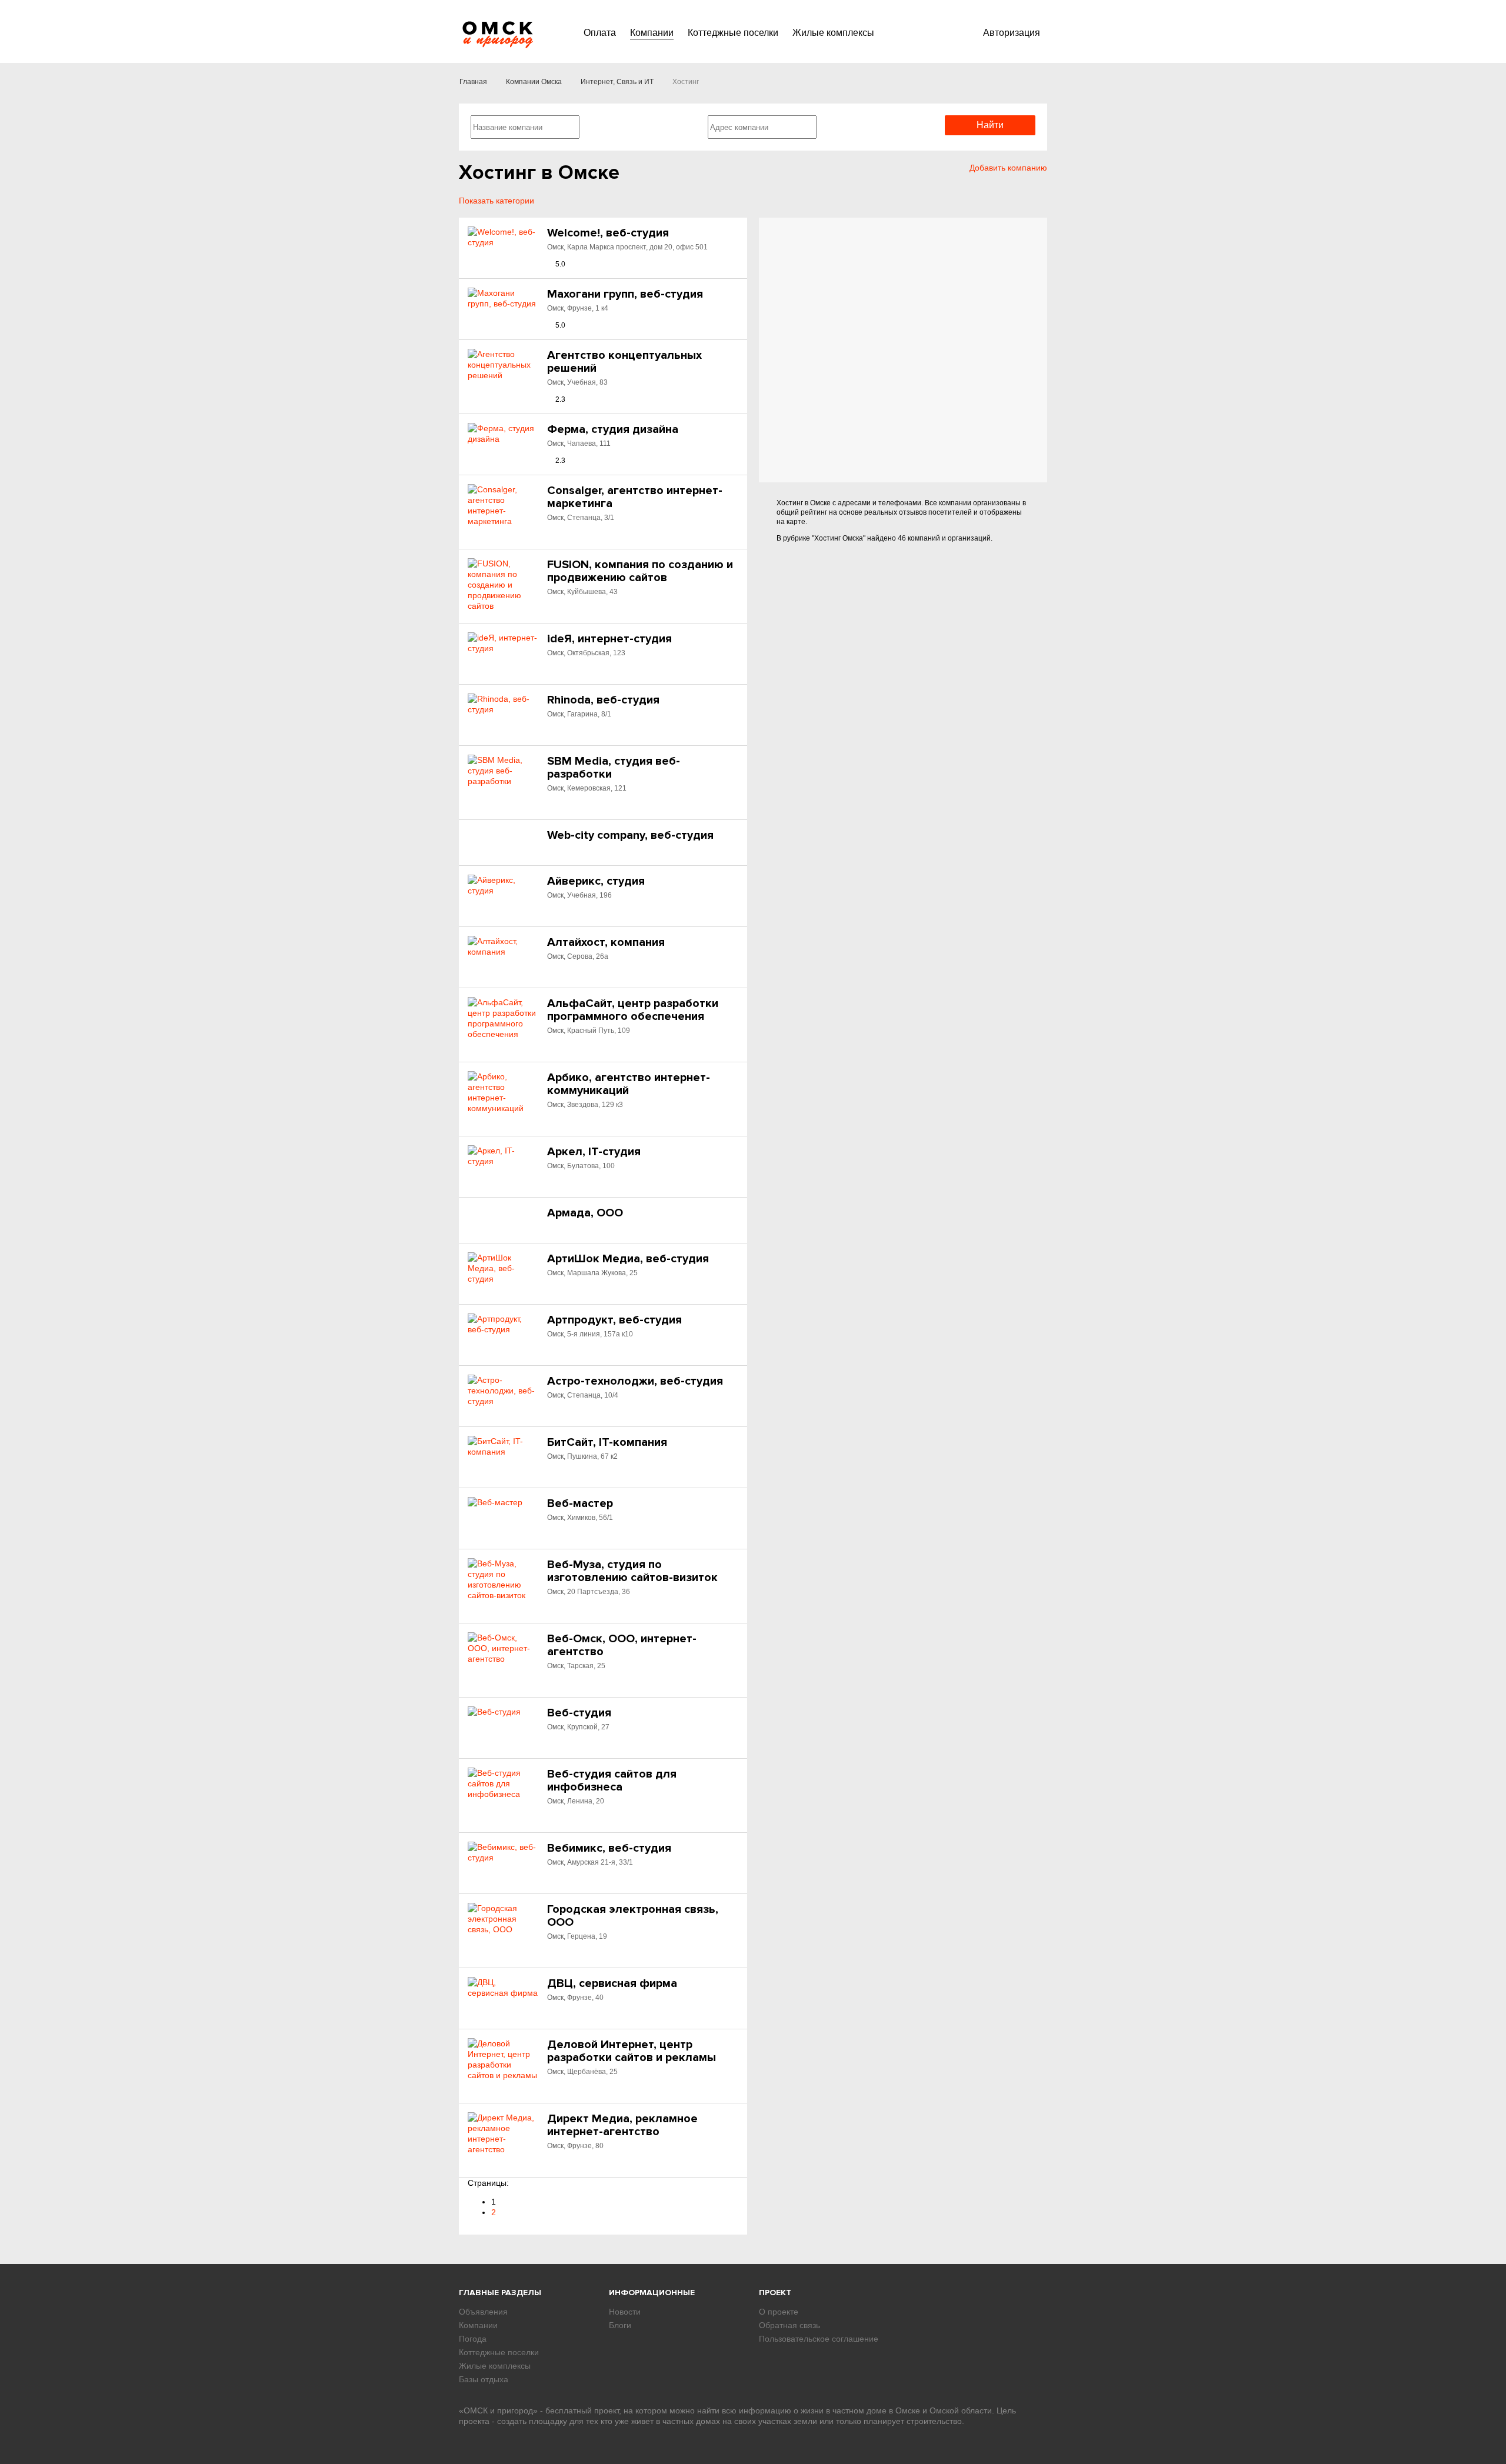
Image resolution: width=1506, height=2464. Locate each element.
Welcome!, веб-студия (608, 233)
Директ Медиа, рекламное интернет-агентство (622, 2125)
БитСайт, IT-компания (607, 1442)
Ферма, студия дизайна (613, 429)
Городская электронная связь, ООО (633, 1916)
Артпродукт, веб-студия (614, 1320)
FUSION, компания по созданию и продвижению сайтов (640, 571)
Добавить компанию (1008, 168)
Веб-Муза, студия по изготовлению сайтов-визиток (632, 1571)
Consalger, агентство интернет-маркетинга (635, 497)
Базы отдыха (484, 2379)
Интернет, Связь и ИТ (617, 82)
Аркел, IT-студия (594, 1152)
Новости (625, 2312)
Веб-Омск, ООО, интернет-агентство (622, 1645)
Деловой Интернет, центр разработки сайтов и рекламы (632, 2051)
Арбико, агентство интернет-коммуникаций (629, 1084)
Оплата (600, 33)
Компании (652, 33)
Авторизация (1012, 33)
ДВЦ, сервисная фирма (612, 1983)
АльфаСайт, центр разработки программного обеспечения (633, 1010)
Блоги (620, 2325)
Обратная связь (789, 2325)
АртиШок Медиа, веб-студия (628, 1259)
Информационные (652, 2293)
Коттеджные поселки (733, 33)
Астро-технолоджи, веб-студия (635, 1381)
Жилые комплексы (833, 33)
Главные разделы (500, 2293)
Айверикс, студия (596, 881)
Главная (473, 82)
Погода (473, 2339)
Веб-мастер (580, 1503)
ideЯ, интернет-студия (609, 639)
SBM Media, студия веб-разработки (614, 768)
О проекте (779, 2312)
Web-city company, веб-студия (630, 835)
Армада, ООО (585, 1213)
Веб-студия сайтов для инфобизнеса (612, 1781)
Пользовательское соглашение (819, 2339)
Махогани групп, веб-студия (625, 294)
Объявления (483, 2312)
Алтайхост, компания (606, 942)
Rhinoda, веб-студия (603, 700)
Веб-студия (579, 1713)
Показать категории (497, 201)
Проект (775, 2293)
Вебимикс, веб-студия (609, 1848)
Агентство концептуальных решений (624, 362)
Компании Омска (534, 82)
